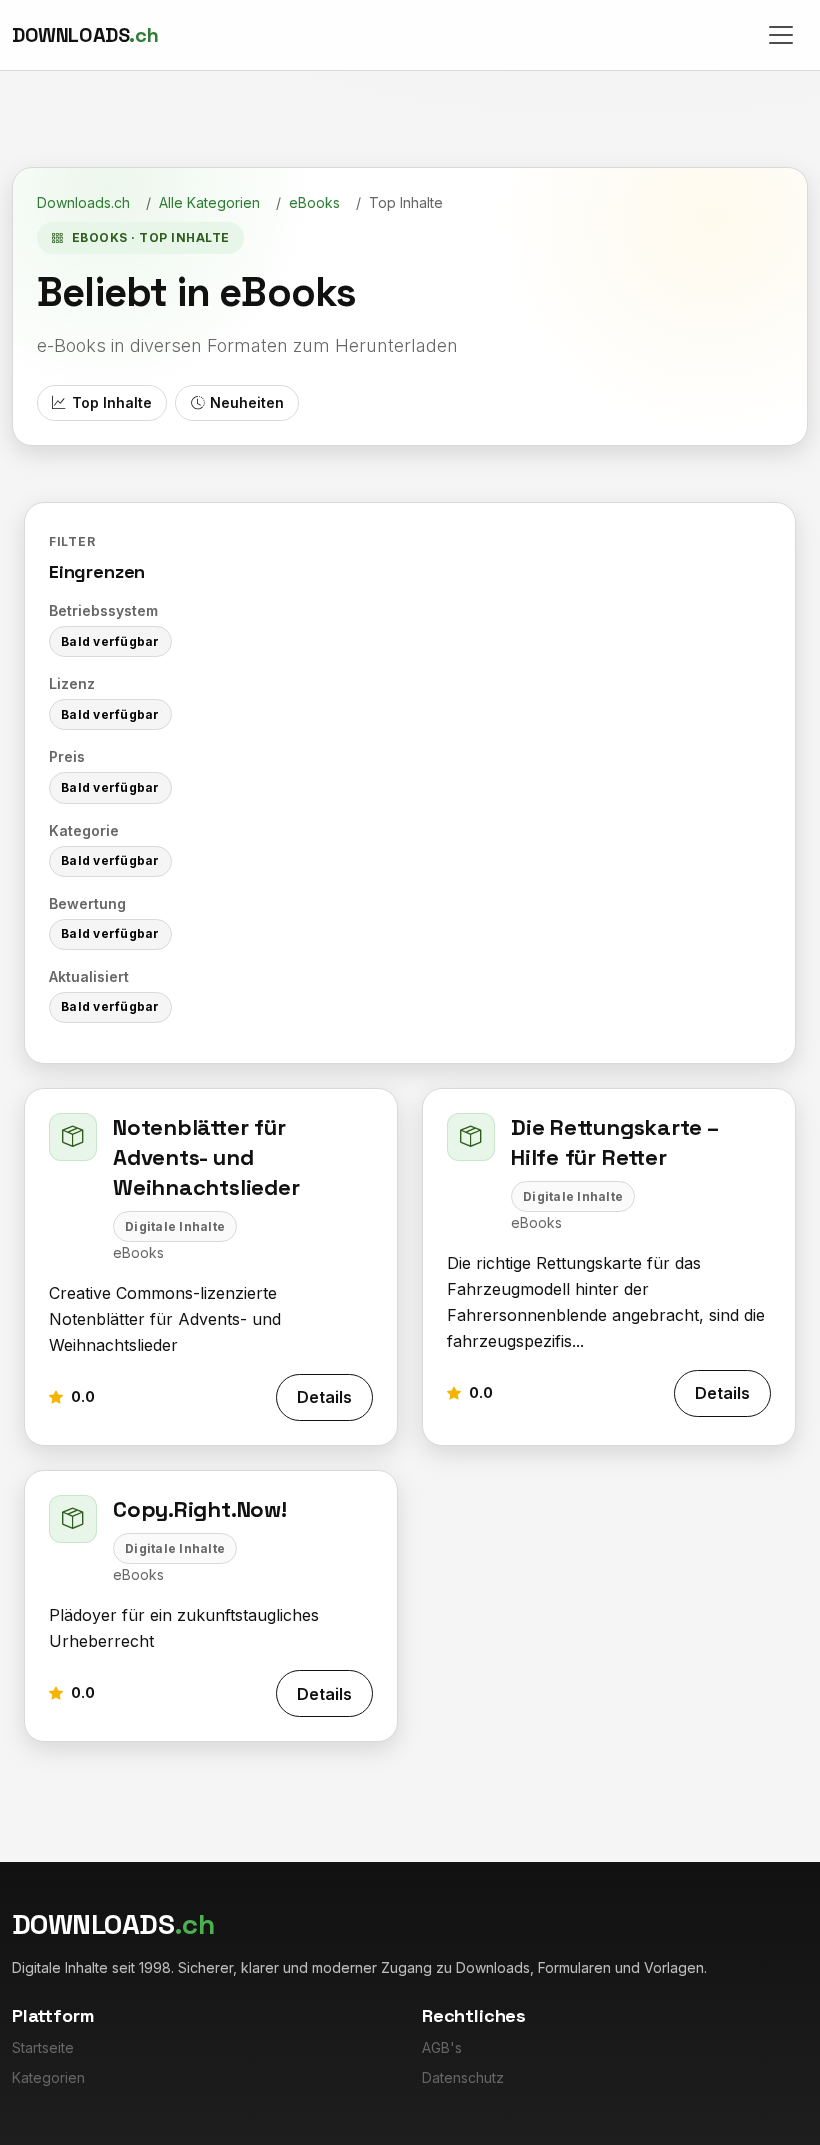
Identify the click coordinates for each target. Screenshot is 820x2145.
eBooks (314, 202)
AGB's (442, 2047)
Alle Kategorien (209, 202)
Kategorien (48, 2077)
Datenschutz (463, 2077)
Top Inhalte (112, 402)
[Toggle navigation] (781, 35)
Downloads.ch (83, 202)
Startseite (43, 2047)
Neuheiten (247, 402)
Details (324, 1397)
